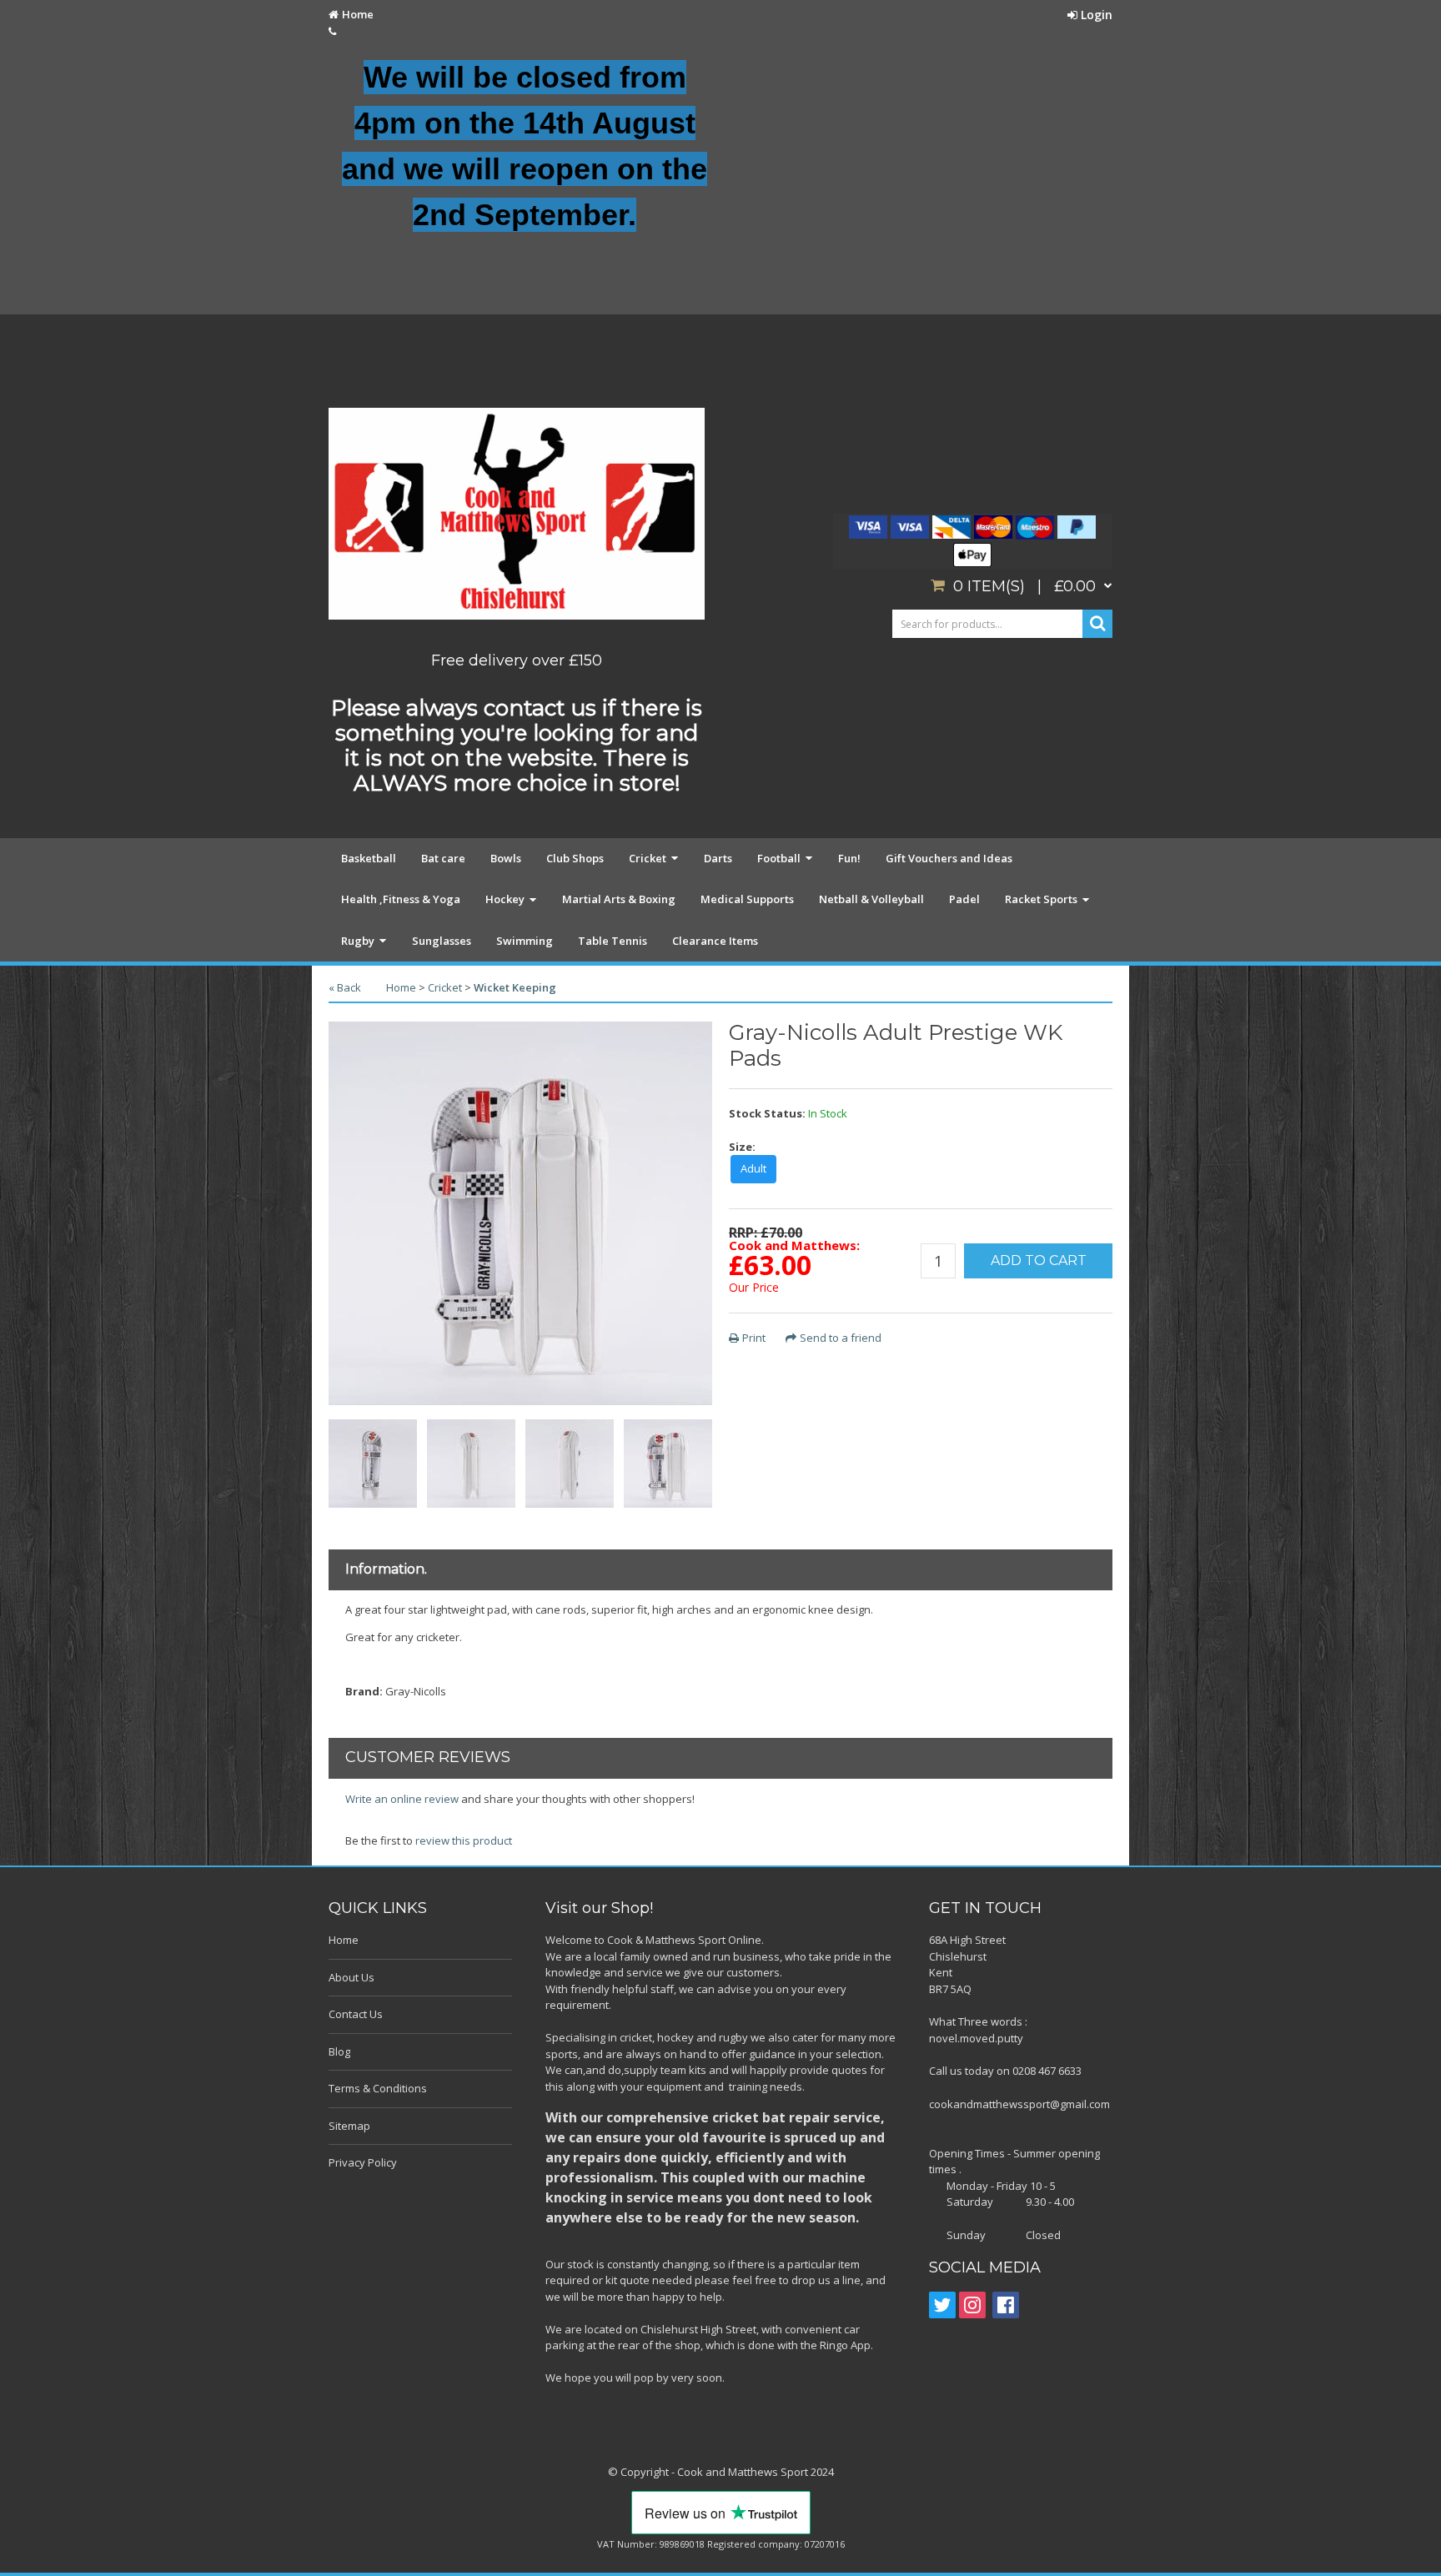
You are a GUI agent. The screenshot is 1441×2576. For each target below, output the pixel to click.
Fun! (849, 858)
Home (358, 14)
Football (779, 858)
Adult (753, 1168)
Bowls (506, 858)
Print (754, 1338)
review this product (464, 1840)
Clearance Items (715, 941)
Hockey (505, 899)
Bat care (443, 858)
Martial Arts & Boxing (619, 899)
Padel (964, 899)
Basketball (369, 858)
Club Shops (575, 858)
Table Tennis (613, 941)
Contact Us (356, 2014)
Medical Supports (747, 899)
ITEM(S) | (1024, 586)
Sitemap (349, 2126)
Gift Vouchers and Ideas (949, 858)
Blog (339, 2051)
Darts (718, 858)
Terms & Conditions (378, 2088)
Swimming (525, 941)
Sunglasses (442, 941)
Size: (742, 1147)
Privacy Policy (363, 2162)
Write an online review (402, 1799)
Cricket (648, 858)
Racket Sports (1041, 899)
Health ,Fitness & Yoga (401, 899)
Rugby (358, 941)
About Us (351, 1977)
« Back (345, 987)
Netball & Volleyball (871, 899)
